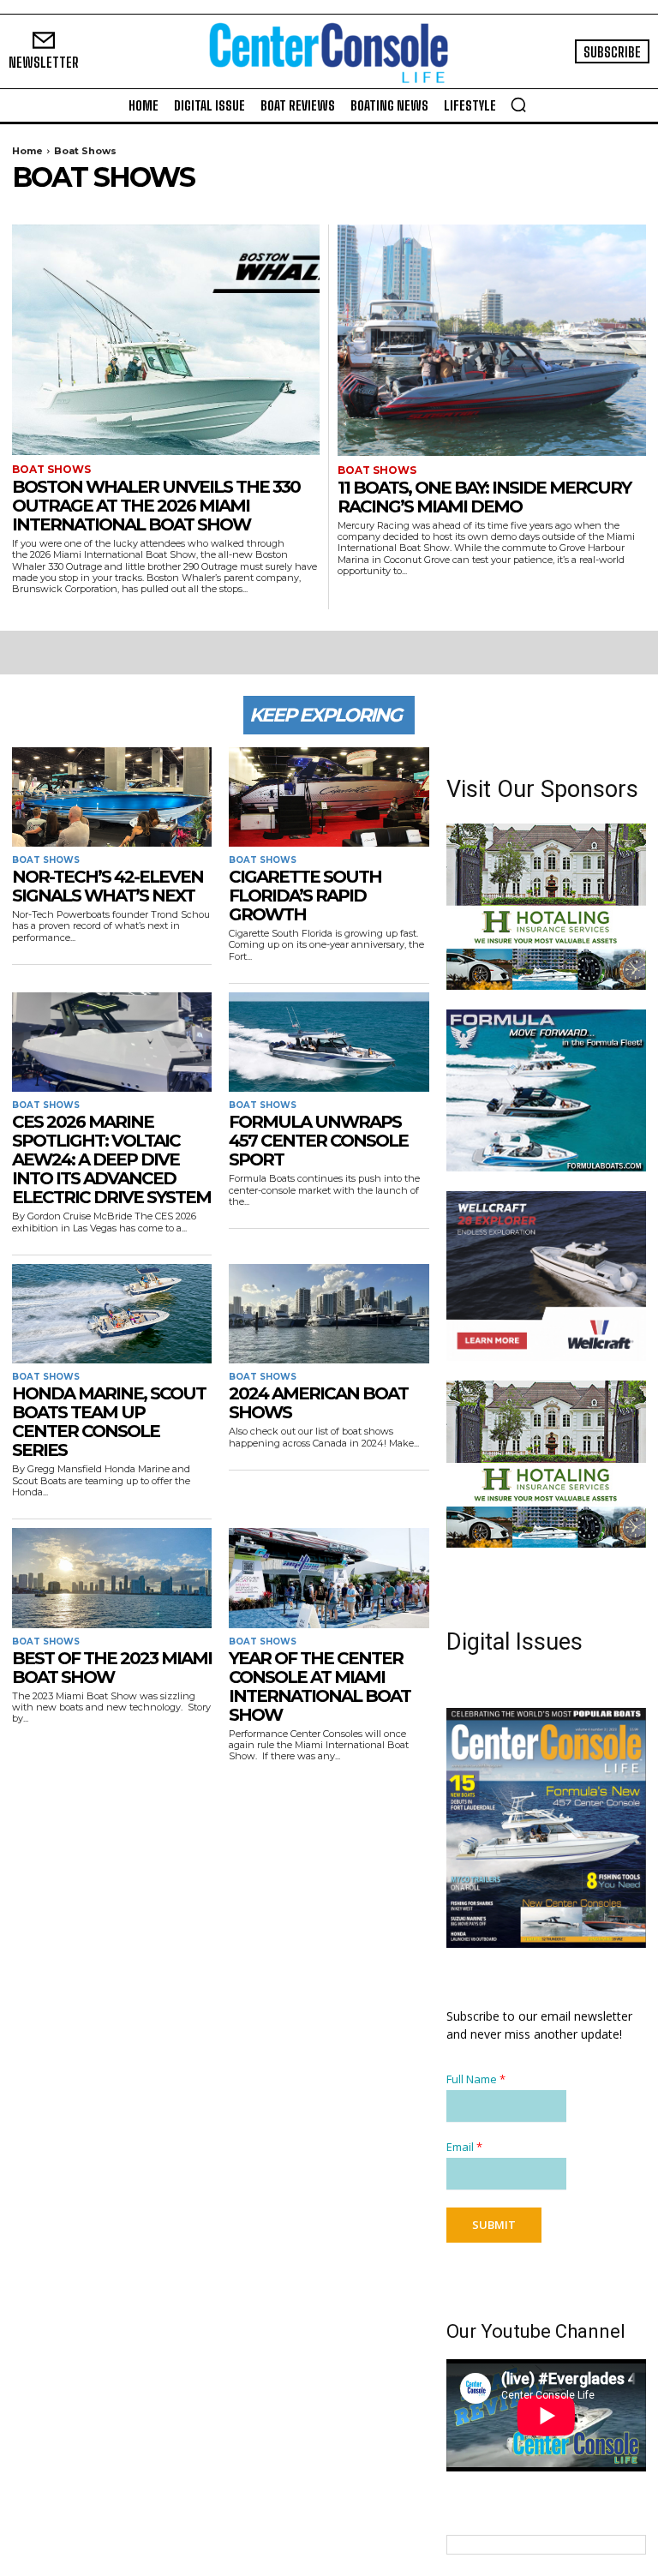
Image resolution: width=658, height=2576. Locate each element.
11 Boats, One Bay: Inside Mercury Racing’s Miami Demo (484, 497)
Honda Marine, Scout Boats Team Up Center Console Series (109, 1422)
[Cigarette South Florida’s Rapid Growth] (329, 797)
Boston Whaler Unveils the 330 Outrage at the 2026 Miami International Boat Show (156, 506)
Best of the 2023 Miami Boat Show (112, 1668)
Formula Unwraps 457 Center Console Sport (318, 1141)
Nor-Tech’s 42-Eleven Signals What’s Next (108, 886)
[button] (518, 105)
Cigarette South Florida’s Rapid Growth (305, 896)
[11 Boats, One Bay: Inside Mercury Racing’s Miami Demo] (492, 340)
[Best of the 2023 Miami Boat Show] (112, 1578)
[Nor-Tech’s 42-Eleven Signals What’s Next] (112, 797)
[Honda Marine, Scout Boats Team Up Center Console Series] (112, 1314)
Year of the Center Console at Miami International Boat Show (320, 1686)
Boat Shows (51, 470)
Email (464, 2147)
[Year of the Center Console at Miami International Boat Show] (329, 1578)
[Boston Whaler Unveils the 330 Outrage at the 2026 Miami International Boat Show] (166, 340)
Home (27, 151)
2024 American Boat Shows (318, 1403)
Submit (494, 2225)
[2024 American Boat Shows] (329, 1314)
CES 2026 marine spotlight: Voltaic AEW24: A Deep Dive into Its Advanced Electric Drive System (111, 1159)
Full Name (476, 2079)
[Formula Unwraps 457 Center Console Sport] (329, 1042)
